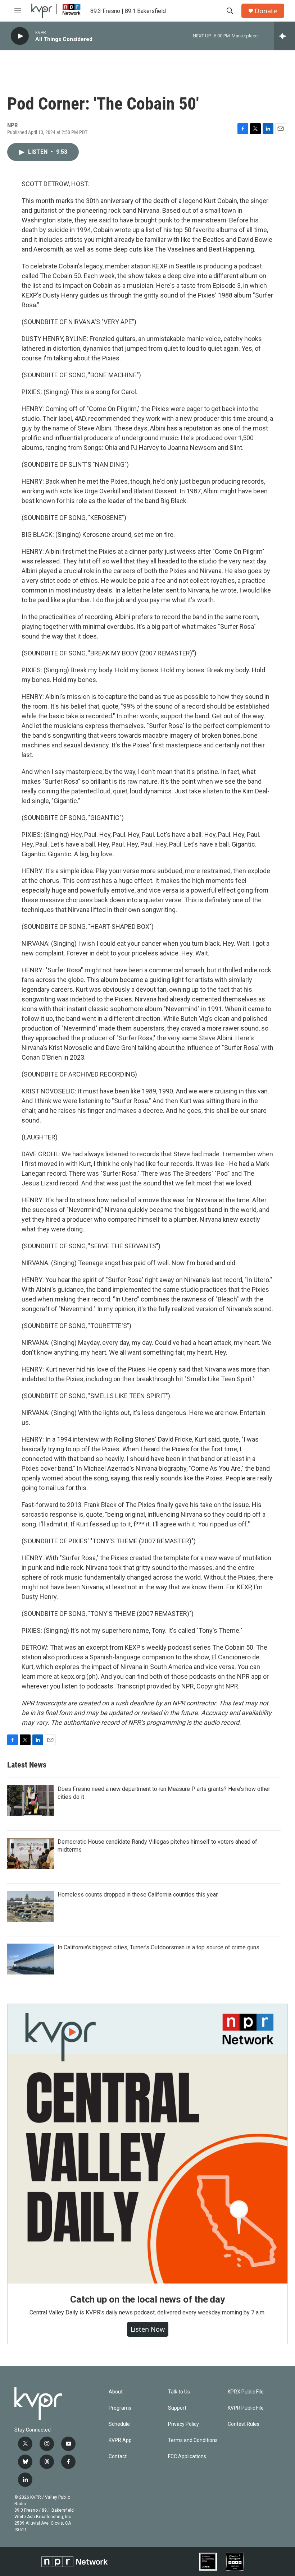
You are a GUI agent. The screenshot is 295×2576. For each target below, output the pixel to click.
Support (177, 2408)
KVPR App (120, 2440)
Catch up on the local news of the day (147, 2299)
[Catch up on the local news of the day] (147, 2144)
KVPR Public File (246, 2408)
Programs (120, 2408)
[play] (20, 36)
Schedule (119, 2424)
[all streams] (284, 36)
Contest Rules (244, 2424)
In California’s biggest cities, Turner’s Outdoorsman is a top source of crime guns (158, 1947)
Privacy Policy (183, 2424)
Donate (266, 11)
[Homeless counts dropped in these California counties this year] (31, 1906)
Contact (118, 2457)
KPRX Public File (246, 2392)
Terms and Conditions (193, 2440)
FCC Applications (187, 2457)
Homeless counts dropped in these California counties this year (138, 1895)
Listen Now (148, 2329)
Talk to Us (179, 2392)
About (116, 2392)
